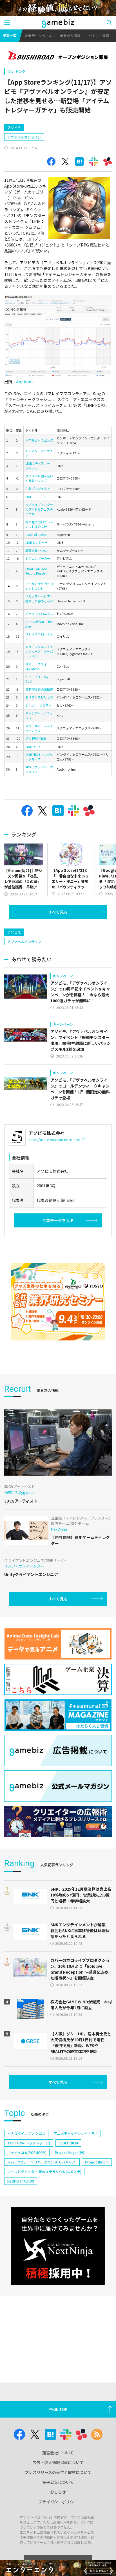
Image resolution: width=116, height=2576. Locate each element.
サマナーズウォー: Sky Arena (38, 666)
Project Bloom (97, 2162)
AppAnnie (25, 382)
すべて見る (58, 912)
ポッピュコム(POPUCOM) (27, 2152)
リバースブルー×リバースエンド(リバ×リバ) (42, 2162)
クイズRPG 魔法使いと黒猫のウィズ (39, 478)
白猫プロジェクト (38, 489)
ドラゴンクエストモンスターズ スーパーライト (39, 651)
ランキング (16, 71)
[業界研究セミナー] (58, 1302)
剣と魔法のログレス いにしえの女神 (39, 524)
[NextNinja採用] (58, 2246)
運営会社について (58, 2453)
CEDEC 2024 (68, 2143)
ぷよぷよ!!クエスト (39, 705)
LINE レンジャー (36, 542)
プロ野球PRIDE (36, 738)
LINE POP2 (33, 746)
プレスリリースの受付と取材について (58, 2472)
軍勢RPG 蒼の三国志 (39, 689)
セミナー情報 (99, 35)
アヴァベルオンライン (24, 137)
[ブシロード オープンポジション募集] (58, 56)
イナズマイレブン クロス (26, 2133)
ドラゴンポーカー (38, 558)
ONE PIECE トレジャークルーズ (39, 757)
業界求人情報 (70, 35)
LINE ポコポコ (35, 497)
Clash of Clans (35, 534)
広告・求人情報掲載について (58, 2462)
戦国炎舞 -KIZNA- (37, 550)
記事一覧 (10, 35)
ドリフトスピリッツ (39, 697)
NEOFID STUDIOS (21, 2181)
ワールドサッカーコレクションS (39, 586)
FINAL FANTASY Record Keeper (36, 571)
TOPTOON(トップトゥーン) (29, 2143)
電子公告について (58, 2482)
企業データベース (38, 35)
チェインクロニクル (39, 614)
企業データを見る (58, 1220)
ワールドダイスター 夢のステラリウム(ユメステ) (44, 2171)
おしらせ (58, 2492)
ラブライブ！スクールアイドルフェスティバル (39, 509)
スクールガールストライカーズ (39, 728)
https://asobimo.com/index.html (54, 1140)
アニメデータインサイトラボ (76, 2133)
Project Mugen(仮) (70, 2152)
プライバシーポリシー (58, 2502)
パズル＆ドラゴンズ (39, 440)
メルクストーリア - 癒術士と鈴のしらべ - (39, 601)
